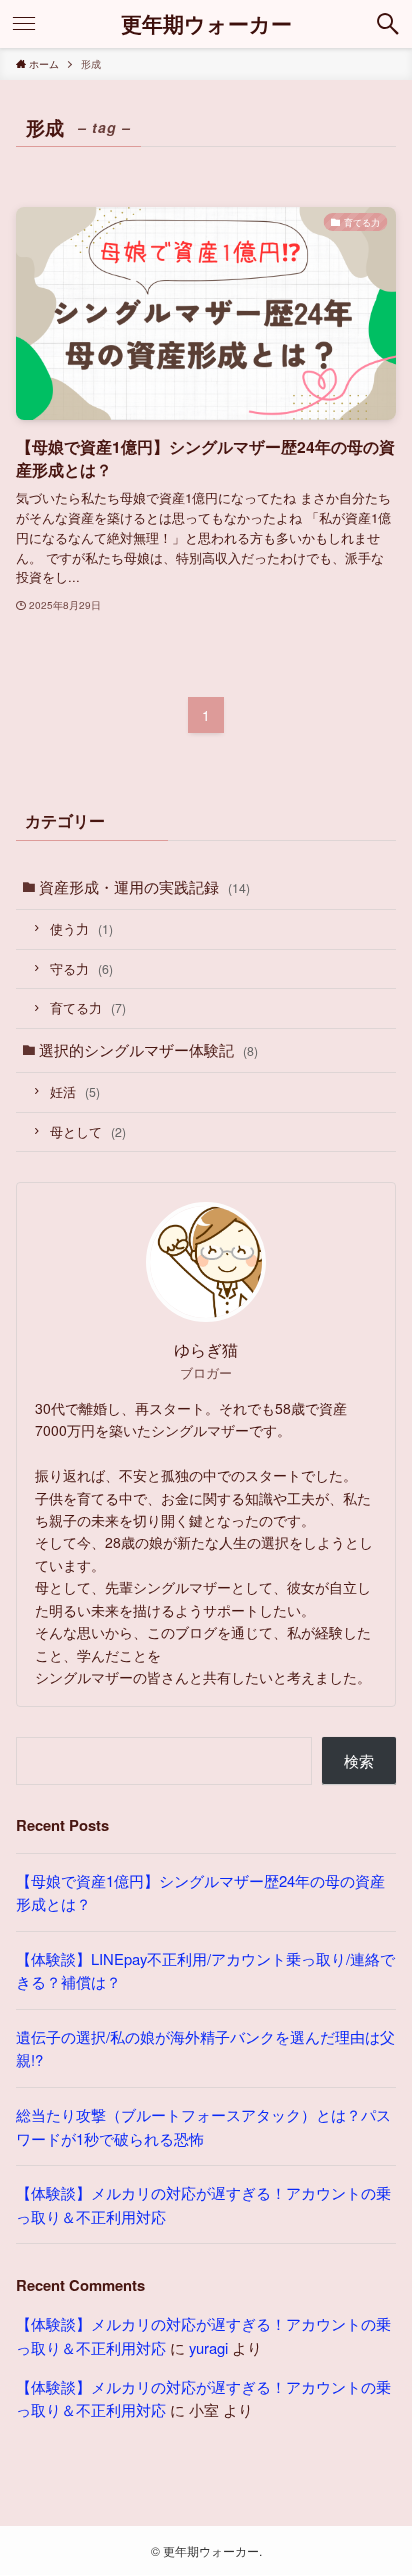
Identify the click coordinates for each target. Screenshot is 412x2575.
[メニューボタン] (24, 24)
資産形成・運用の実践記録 (144, 886)
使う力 (81, 928)
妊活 (75, 1091)
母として (88, 1131)
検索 (359, 1760)
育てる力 (88, 1007)
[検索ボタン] (388, 24)
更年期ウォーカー (206, 24)
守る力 (81, 968)
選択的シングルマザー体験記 (148, 1049)
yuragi (208, 2347)
